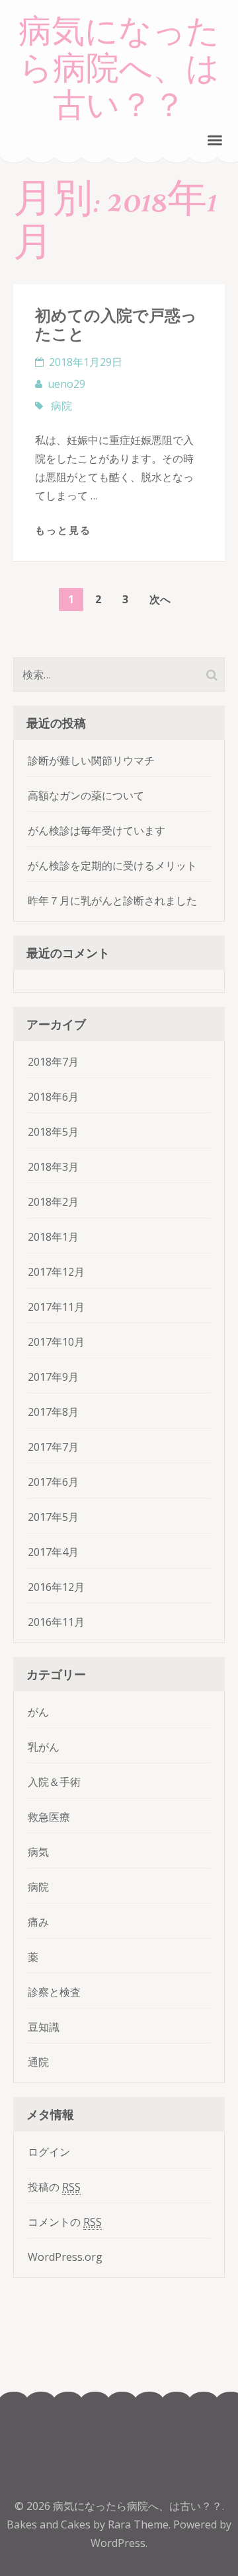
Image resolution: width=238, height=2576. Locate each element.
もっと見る (63, 530)
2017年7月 (53, 1447)
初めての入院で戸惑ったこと (116, 324)
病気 (38, 1852)
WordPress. (119, 2543)
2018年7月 (53, 1062)
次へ (160, 599)
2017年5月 (53, 1517)
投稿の (54, 2187)
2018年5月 (53, 1132)
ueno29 (66, 384)
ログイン (49, 2152)
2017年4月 (53, 1552)
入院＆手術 (54, 1782)
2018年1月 (53, 1237)
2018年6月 (53, 1097)
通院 (38, 2062)
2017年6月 (53, 1482)
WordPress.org (65, 2257)
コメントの (65, 2222)
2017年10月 (56, 1342)
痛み (38, 1922)
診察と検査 (54, 1992)
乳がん (44, 1747)
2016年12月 (56, 1587)
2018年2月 (53, 1202)
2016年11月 (56, 1622)
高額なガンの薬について (86, 795)
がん (38, 1712)
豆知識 (44, 2027)
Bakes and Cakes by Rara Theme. (90, 2524)
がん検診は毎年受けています (97, 830)
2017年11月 (56, 1307)
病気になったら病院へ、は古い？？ (119, 69)
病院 (61, 406)
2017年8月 (53, 1412)
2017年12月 (56, 1272)
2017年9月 (53, 1377)
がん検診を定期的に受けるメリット (112, 865)
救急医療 (49, 1817)
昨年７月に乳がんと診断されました (112, 901)
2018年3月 (53, 1167)
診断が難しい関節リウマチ (91, 760)
